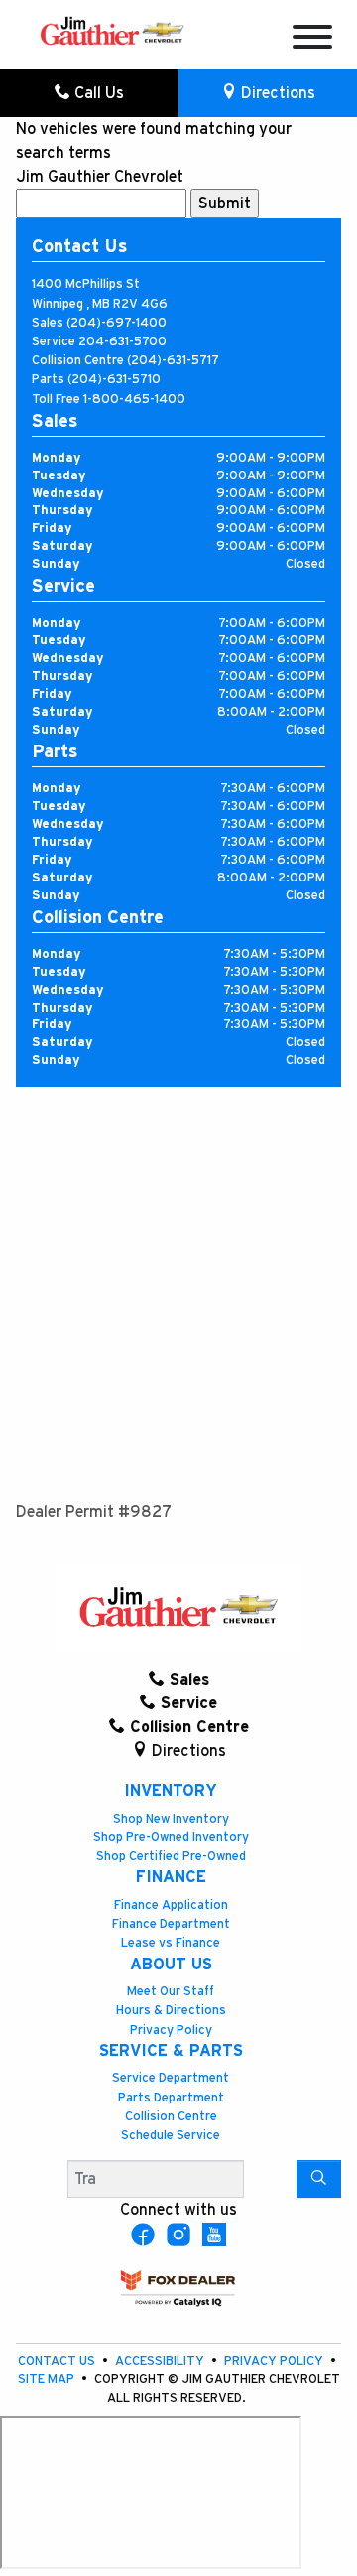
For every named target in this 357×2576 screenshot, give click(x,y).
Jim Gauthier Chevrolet (100, 177)
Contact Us (58, 2361)
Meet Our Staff (171, 1992)
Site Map (48, 2380)
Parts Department (171, 2098)
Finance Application (171, 1905)
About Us (171, 1965)
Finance (171, 1877)
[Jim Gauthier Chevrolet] (112, 30)
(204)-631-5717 (173, 361)
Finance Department (171, 1924)
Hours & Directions (171, 2011)
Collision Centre (171, 2117)
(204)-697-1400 (117, 323)
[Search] (319, 2179)
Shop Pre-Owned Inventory (171, 1838)
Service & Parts (171, 2051)
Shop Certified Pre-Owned (171, 1857)
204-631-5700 (122, 342)
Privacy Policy (171, 2031)
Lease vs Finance (171, 1943)
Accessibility (161, 2361)
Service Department (171, 2078)
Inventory (171, 1791)
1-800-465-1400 (134, 400)
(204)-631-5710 (114, 380)
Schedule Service (171, 2136)
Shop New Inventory (171, 1819)
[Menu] (312, 40)
